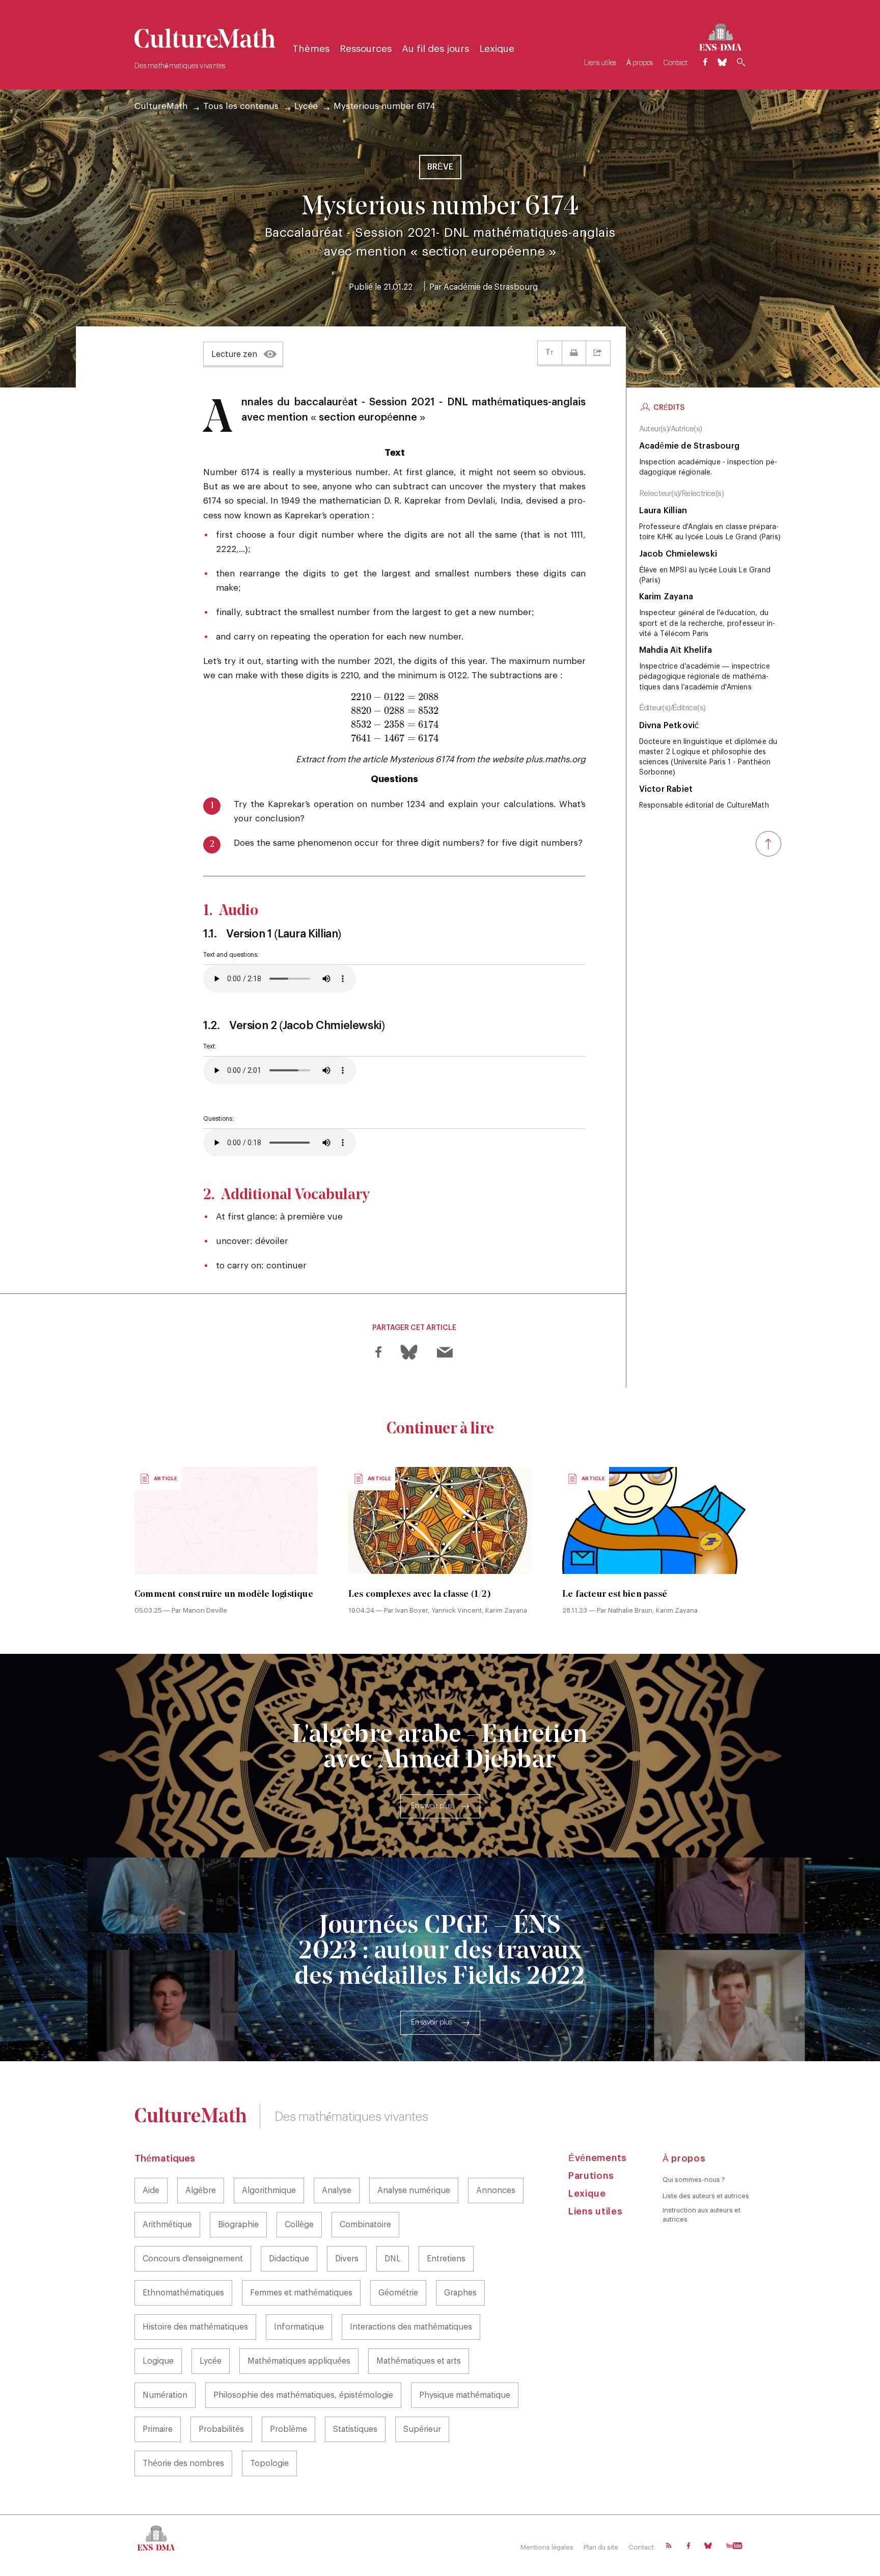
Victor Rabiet (666, 789)
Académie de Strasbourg (491, 287)
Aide (151, 2191)
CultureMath (161, 106)
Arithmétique (167, 2225)
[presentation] (395, 718)
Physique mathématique (465, 2395)
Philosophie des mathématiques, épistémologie (303, 2395)
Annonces (496, 2191)
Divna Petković (669, 726)
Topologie (269, 2463)
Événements (598, 2158)
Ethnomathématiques (183, 2293)
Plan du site (601, 2547)
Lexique (497, 49)
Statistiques (355, 2429)
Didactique (289, 2259)
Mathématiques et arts (419, 2361)
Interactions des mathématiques (411, 2327)
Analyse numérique (414, 2191)
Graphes (460, 2293)
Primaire (158, 2429)
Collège (299, 2225)
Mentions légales (547, 2547)
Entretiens (446, 2259)
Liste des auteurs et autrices (706, 2196)
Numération (165, 2395)
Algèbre (201, 2191)
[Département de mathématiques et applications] (720, 35)
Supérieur (422, 2429)
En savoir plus (431, 1806)
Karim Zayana (666, 597)
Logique (158, 2361)
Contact (675, 63)
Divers (347, 2259)
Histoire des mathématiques (195, 2327)
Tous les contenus (241, 106)
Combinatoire (365, 2225)
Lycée (306, 106)
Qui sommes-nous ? (694, 2180)
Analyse (337, 2191)
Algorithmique (269, 2191)
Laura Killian (663, 511)
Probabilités (221, 2429)
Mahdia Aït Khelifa (676, 650)
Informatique (299, 2327)
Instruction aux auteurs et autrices (702, 2215)
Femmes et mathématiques (301, 2293)
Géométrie (398, 2293)
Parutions (591, 2176)
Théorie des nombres (183, 2463)
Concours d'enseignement (193, 2259)
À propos (640, 63)
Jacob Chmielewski (678, 554)
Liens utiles (600, 63)
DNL (393, 2259)
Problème (288, 2429)
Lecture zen (234, 354)
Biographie (238, 2225)
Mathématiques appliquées (299, 2361)
